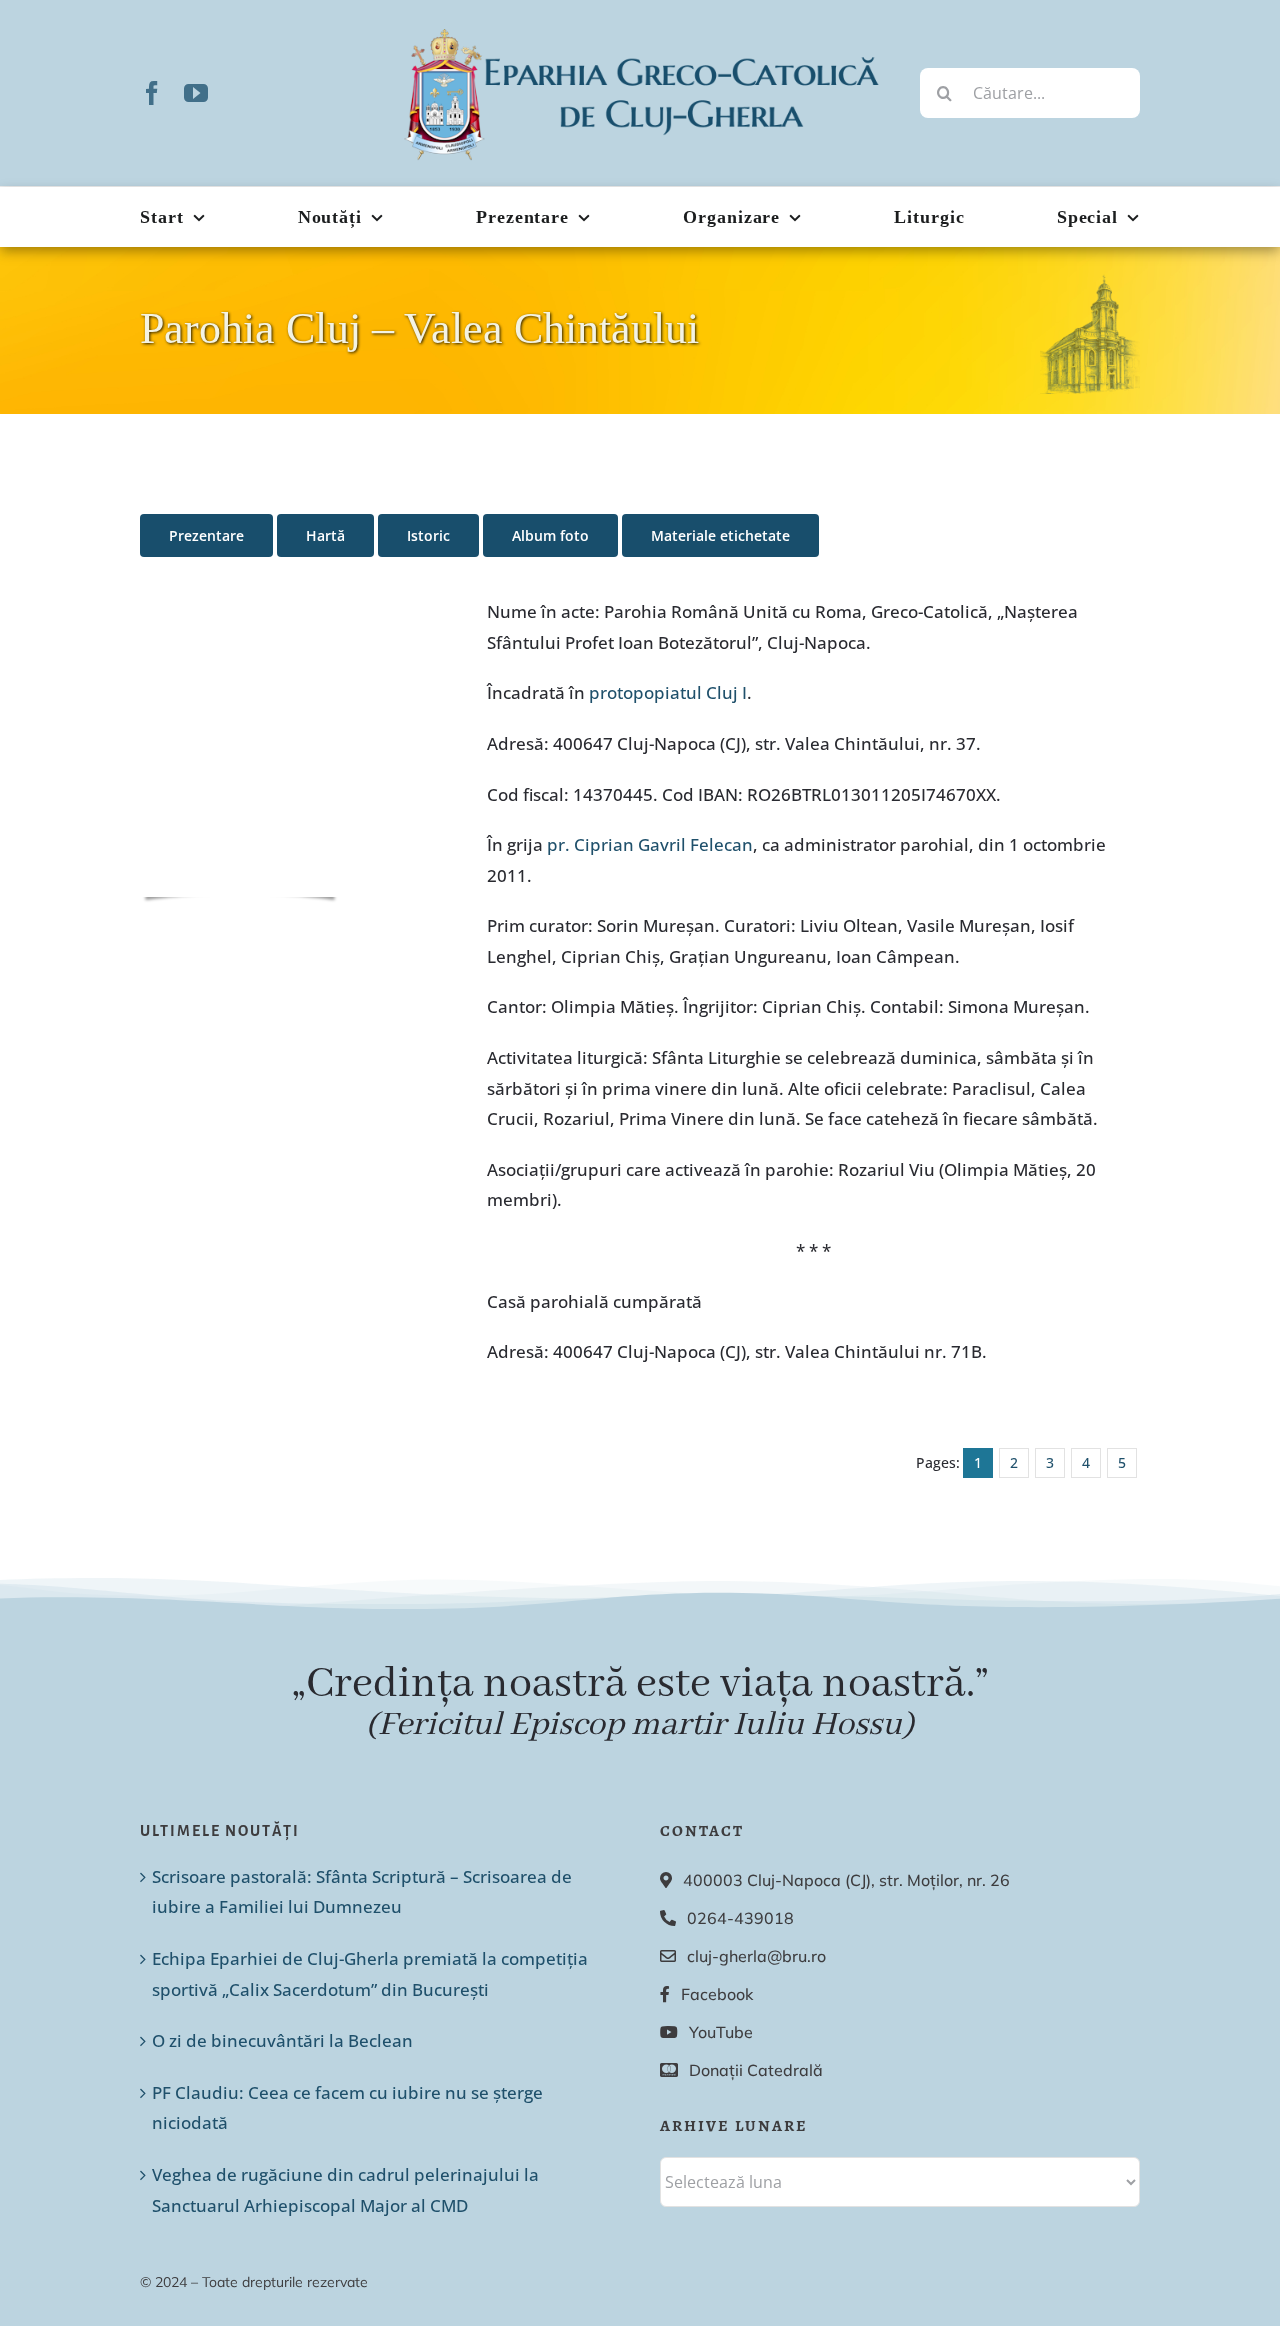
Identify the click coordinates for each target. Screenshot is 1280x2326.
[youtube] (196, 93)
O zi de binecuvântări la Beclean (282, 2040)
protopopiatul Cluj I (668, 692)
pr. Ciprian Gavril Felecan (650, 844)
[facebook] (152, 93)
